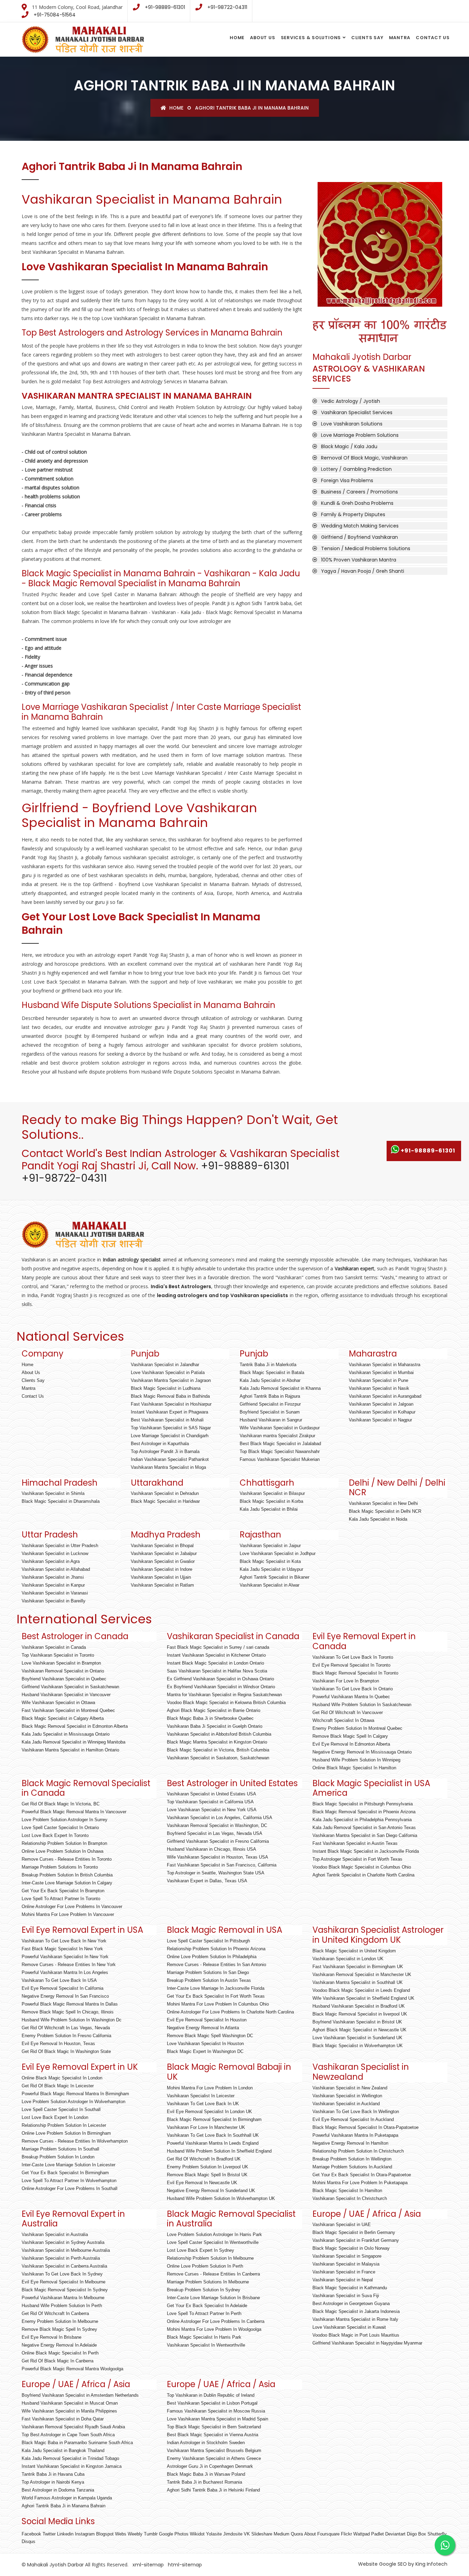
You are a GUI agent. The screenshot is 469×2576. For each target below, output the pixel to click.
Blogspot (105, 2534)
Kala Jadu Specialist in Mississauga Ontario (66, 1734)
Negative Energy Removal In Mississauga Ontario (362, 1752)
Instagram (85, 2534)
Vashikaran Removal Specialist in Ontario (63, 1671)
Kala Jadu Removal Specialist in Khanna (280, 1388)
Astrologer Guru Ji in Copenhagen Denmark (210, 2466)
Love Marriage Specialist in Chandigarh (170, 1436)
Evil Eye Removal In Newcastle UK (202, 2183)
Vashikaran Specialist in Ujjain (161, 1577)
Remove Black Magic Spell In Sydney (59, 2329)
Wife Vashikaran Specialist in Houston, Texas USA (218, 1857)
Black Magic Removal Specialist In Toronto (355, 1673)
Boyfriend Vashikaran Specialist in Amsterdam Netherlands (80, 2395)
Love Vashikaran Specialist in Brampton (61, 1663)
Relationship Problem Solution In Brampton (64, 1843)
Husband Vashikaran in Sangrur (271, 1420)
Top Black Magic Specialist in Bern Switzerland (214, 2427)
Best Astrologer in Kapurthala (160, 1444)
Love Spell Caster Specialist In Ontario (60, 1828)
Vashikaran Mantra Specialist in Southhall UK (358, 1982)
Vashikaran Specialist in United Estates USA (211, 1794)
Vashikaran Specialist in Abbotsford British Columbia (219, 1734)
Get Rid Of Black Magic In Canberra (58, 2361)
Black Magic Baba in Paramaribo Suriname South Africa (77, 2443)
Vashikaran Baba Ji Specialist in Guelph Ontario (215, 1726)
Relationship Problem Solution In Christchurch (358, 2151)
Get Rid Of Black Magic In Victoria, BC (61, 1804)
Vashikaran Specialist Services (357, 412)
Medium (282, 2534)
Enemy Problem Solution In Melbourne (60, 2321)
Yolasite (214, 2534)
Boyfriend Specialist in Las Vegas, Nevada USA (215, 1833)
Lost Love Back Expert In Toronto (55, 1835)
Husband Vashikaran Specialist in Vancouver (66, 1695)
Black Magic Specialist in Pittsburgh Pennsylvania (363, 1804)
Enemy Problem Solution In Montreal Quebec (357, 1728)
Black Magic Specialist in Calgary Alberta (63, 1718)
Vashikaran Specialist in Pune (379, 1380)
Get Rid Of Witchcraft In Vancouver (348, 1712)
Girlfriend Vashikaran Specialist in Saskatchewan (70, 1687)
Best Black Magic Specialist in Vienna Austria (213, 2435)
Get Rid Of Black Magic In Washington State (66, 2051)
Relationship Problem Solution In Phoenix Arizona (216, 1949)
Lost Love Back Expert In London (55, 2117)
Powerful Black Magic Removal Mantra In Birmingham (75, 2094)
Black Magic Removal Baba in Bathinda (170, 1396)
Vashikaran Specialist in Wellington (347, 2096)
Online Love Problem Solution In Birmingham (66, 2133)
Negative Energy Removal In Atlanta (203, 2028)
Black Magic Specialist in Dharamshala (61, 1501)
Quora (297, 2534)
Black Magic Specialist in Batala (272, 1372)
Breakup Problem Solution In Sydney (204, 2290)
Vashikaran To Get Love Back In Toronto (353, 1657)
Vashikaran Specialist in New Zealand (350, 2088)
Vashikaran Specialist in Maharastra (385, 1365)
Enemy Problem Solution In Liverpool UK (208, 2167)
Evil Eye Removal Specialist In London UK (209, 2112)
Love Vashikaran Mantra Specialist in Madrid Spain (218, 2419)
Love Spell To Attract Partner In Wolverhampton (69, 2181)
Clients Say (367, 38)
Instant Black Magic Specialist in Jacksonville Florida (366, 1851)
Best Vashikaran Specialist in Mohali (167, 1420)
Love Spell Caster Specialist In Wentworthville (213, 2242)
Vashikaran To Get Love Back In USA (59, 1980)
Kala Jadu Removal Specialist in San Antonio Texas (364, 1828)
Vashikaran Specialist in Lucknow (55, 1553)
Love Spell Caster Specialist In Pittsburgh (208, 1941)
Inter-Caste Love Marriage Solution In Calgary (67, 1883)
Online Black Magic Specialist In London (62, 2078)
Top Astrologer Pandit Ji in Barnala (165, 1451)
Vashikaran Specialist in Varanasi (55, 1593)
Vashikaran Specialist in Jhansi (53, 1577)
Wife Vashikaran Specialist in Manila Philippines (69, 2411)
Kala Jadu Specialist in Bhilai (269, 1509)
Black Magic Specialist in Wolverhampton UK (358, 2046)
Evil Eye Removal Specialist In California (62, 1988)
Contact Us (433, 38)
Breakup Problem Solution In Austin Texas (209, 1980)
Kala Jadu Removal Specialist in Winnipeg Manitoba (73, 1742)
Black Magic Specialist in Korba (271, 1501)
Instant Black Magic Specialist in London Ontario (215, 1663)
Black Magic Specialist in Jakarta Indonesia (356, 2311)
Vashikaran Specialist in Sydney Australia (63, 2242)
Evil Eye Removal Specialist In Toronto (351, 1665)
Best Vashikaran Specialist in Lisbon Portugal (212, 2403)
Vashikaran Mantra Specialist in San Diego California (365, 1835)
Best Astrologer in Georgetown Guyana (351, 2303)
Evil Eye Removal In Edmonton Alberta (351, 1744)
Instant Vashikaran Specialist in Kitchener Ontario (216, 1655)
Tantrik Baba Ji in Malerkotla (268, 1365)
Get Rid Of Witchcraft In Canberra (55, 2313)
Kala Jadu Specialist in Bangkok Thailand (63, 2450)
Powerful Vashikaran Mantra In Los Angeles (65, 1972)
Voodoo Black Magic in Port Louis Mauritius (356, 2335)
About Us (262, 38)
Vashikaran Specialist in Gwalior (163, 1561)
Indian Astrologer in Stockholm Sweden (206, 2443)
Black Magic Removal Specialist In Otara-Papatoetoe (365, 2127)
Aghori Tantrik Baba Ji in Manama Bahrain (380, 282)
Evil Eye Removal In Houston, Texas (58, 2044)
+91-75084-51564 (55, 15)
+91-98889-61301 (165, 7)
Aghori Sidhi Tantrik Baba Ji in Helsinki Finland (213, 2490)
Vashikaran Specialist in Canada (54, 1647)
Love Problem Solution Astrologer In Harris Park (214, 2234)
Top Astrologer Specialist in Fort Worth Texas (357, 1859)
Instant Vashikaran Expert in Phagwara (169, 1412)
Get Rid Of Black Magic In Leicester (58, 2086)
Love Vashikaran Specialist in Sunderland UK (357, 2038)
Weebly (135, 2534)
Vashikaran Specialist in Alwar (270, 1585)
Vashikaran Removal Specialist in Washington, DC (217, 1825)
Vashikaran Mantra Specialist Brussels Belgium (214, 2450)
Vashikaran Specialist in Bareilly (54, 1601)
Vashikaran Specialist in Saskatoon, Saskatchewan (218, 1758)
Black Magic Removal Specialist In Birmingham (214, 2119)
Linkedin (65, 2534)
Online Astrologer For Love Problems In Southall (70, 2188)
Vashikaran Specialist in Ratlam (162, 1585)
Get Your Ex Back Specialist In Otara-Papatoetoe (362, 2175)
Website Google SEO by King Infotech (403, 2564)
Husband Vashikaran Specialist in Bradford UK (359, 2006)
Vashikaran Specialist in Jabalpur (164, 1553)
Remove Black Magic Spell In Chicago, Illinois (68, 2012)
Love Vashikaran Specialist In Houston (205, 2044)
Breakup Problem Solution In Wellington (352, 2159)
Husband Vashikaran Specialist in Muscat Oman (70, 2403)
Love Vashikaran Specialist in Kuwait (349, 2327)
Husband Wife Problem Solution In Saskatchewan (362, 1705)
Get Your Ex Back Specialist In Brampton (63, 1891)
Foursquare (328, 2534)
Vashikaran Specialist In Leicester (201, 2096)
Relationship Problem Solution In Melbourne (210, 2258)
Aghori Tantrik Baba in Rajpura (270, 1396)
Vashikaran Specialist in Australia (55, 2234)
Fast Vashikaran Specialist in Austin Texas (355, 1843)
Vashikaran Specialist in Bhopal (162, 1546)
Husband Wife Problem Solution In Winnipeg (356, 1760)
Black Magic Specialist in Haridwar (165, 1501)
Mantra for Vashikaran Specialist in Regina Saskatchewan (224, 1695)
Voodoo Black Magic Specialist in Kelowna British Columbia (226, 1703)
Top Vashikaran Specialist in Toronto (58, 1655)
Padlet (378, 2534)
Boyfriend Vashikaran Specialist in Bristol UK (357, 2022)
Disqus (28, 2541)
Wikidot (197, 2534)
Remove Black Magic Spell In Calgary (350, 1736)
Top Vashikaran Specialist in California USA (210, 1802)
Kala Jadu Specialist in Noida (378, 1519)
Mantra (400, 38)
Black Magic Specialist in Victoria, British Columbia (218, 1750)
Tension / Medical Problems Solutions (366, 548)
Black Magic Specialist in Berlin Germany (354, 2232)
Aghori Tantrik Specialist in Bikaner (274, 1577)
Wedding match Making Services (360, 526)
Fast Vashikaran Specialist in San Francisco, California (222, 1865)
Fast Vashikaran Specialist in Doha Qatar (63, 2419)
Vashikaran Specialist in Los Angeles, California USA (220, 1818)
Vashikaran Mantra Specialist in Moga (168, 1467)
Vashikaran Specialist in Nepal (343, 2280)
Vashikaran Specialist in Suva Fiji (346, 2296)
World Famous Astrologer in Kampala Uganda (67, 2498)
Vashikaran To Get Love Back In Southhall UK (213, 2135)
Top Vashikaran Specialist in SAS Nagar (171, 1428)
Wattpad (362, 2534)
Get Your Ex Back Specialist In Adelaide (207, 2306)
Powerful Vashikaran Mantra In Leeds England (213, 2143)
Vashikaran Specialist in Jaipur (270, 1546)
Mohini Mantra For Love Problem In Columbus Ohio (218, 2004)
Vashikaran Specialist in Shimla (53, 1493)
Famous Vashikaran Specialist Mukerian (280, 1459)
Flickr (346, 2534)
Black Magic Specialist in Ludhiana (166, 1388)
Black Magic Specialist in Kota (270, 1561)
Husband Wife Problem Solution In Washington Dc (72, 2020)
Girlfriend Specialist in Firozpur (270, 1404)
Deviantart (395, 2534)
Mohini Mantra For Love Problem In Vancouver (68, 1914)
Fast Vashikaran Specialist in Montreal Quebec (68, 1710)
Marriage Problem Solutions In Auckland (352, 2167)
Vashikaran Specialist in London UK (348, 1959)
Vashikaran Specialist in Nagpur (380, 1420)
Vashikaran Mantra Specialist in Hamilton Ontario (70, 1750)
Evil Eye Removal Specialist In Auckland (353, 2119)
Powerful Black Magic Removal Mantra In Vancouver (74, 1812)
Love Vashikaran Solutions (352, 424)
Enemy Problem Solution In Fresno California (66, 2036)
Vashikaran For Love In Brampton (346, 1681)
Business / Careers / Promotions (359, 492)
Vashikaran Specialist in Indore (162, 1569)
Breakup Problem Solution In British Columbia (67, 1875)
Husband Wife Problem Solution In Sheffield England (219, 2151)
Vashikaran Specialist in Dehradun (165, 1493)
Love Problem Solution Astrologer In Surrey (65, 1820)
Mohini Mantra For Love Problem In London (210, 2088)
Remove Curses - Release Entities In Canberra (213, 2274)
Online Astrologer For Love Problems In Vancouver (72, 1907)
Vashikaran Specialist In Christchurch (350, 2198)
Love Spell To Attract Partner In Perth (204, 2313)
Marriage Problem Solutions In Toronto (60, 1867)
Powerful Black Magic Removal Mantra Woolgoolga (72, 2369)
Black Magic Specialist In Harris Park (204, 2337)
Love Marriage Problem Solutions (360, 435)
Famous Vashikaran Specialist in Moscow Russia (216, 2411)
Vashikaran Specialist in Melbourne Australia (66, 2250)
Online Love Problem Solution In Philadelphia (212, 1957)
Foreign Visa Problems (347, 480)
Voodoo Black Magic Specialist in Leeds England (361, 1990)
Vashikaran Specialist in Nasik (379, 1388)
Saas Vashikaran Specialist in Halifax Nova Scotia (217, 1671)
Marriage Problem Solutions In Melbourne (208, 2282)
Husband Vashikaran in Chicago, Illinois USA (211, 1849)
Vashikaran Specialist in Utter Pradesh (60, 1546)
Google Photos (174, 2534)
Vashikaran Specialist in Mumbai (381, 1372)
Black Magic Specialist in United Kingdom (354, 1951)
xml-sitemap (147, 2565)
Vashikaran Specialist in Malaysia (346, 2264)
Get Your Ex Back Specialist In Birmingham (65, 2173)
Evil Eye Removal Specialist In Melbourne (64, 2282)
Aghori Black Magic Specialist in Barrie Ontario (214, 1710)
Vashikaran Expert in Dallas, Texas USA (207, 1881)
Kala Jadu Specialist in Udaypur (271, 1569)
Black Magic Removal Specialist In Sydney (65, 2290)
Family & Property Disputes (353, 514)
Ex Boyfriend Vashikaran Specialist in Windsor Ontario (221, 1687)
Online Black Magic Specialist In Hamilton (354, 1768)
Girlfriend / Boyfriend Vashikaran (359, 537)
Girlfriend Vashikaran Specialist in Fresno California (218, 1841)
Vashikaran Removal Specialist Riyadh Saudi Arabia (73, 2427)
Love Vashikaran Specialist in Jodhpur (278, 1553)
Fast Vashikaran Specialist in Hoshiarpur (171, 1404)
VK (247, 2534)
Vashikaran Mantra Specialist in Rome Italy (355, 2319)
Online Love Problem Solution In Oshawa (62, 1851)
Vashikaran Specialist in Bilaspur (272, 1493)
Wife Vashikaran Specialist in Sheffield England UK (363, 1998)
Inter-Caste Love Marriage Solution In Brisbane (213, 2298)
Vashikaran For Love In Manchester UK (206, 2127)
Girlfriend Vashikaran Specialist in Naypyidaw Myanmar (367, 2343)
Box (422, 2534)
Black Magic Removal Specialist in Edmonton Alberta (75, 1726)
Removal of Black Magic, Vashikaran (364, 458)
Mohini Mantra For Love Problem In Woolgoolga (214, 2329)
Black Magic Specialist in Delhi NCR (385, 1511)
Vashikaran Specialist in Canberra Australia (64, 2266)
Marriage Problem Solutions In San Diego (208, 1972)
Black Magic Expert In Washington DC (205, 2051)
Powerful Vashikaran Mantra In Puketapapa (355, 2135)
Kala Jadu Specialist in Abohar (270, 1380)
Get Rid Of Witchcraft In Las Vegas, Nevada (66, 2028)
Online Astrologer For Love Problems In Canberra (216, 2321)
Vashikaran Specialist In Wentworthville (206, 2345)
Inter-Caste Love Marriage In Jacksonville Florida (216, 1988)
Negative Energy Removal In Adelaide (59, 2345)
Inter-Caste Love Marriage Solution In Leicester (68, 2165)
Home (237, 38)
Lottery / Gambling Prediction (356, 469)
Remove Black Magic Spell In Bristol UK (207, 2175)
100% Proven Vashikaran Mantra (359, 560)
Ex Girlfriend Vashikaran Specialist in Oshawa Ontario (220, 1679)
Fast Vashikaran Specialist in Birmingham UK (358, 1967)
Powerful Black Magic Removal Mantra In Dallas (70, 2004)
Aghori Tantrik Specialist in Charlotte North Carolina (363, 1875)
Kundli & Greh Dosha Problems (357, 503)
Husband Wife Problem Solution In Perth (62, 2306)
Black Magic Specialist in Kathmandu (350, 2288)
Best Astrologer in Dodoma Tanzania (58, 2490)
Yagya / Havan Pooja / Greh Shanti (363, 571)
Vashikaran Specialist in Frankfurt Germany (356, 2240)
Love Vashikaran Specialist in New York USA (212, 1810)
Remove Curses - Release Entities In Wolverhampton (75, 2141)
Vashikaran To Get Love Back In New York (64, 1941)
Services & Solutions (311, 38)
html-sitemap (184, 2565)
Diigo (412, 2534)
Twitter (49, 2534)
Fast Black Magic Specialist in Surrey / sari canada (218, 1647)
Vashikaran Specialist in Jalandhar (165, 1365)
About (310, 2534)
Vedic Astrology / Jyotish (351, 401)
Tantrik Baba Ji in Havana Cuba (53, 2474)
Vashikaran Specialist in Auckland (346, 2104)
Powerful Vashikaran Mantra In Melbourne (63, 2298)
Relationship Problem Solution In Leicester (64, 2125)
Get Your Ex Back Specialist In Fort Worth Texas (216, 1996)
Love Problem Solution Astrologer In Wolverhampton (73, 2102)
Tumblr (151, 2534)
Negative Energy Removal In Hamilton (350, 2143)
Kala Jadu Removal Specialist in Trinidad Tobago (70, 2458)
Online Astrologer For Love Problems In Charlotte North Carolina (230, 2012)
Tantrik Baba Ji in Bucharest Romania (204, 2482)
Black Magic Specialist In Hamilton (347, 2191)
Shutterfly (437, 2534)
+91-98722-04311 (227, 7)
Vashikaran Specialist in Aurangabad (385, 1396)
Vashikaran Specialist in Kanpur (53, 1585)
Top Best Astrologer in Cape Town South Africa (68, 2435)
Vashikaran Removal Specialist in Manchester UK (362, 1974)
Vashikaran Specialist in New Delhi (383, 1503)
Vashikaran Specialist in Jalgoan (381, 1404)
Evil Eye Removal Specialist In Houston (207, 2020)
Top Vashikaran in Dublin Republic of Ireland (211, 2395)
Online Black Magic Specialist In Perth (60, 2353)
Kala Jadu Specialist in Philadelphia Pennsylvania (362, 1820)
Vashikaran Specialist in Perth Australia (61, 2258)
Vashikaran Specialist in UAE (342, 2225)
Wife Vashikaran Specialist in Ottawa (58, 1703)
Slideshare (262, 2534)
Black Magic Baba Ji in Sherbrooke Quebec (210, 1718)
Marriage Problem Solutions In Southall (60, 2149)
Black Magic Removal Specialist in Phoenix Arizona (364, 1812)
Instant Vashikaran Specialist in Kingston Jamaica (72, 2466)
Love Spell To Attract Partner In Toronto (61, 1899)
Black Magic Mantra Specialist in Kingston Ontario (217, 1742)
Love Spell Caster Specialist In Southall (61, 2109)
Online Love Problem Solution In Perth (205, 2266)
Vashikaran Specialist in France (344, 2272)
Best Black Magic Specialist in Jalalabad (280, 1444)
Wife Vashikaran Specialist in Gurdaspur (280, 1428)
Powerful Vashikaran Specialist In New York (65, 1957)
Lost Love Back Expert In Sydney (201, 2250)
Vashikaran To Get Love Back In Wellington (356, 2112)
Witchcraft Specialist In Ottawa (343, 1720)
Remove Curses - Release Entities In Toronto (67, 1859)
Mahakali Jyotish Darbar (55, 2565)
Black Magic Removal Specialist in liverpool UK (360, 2014)
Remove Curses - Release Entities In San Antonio (216, 1965)
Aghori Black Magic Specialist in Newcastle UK (359, 2030)
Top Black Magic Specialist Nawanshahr (280, 1451)
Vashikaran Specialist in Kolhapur (382, 1412)
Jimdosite (233, 2534)
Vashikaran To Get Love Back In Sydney (62, 2274)
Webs (121, 2534)
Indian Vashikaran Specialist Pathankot (170, 1459)
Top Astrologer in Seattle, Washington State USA (216, 1873)
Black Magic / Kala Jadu (349, 446)
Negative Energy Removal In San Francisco (65, 1996)
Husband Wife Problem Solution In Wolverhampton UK (221, 2198)
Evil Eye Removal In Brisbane (52, 2337)
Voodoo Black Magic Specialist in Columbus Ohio (362, 1867)
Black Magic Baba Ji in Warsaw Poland (206, 2474)
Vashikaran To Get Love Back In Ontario (353, 1689)
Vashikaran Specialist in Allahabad (56, 1569)
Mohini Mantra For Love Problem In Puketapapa (360, 2183)
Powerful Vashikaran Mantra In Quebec (351, 1697)
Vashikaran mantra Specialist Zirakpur (277, 1436)
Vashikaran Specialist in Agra (51, 1561)
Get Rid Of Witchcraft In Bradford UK (204, 2159)
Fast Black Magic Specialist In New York (62, 1949)
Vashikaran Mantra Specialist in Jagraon (171, 1380)
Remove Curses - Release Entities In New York (69, 1965)
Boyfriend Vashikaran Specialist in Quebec (64, 1679)
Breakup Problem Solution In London (58, 2157)
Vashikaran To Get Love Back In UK (203, 2104)
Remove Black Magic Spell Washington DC (210, 2036)
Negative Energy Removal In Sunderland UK (211, 2191)
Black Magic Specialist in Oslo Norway (351, 2248)
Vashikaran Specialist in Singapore (347, 2256)
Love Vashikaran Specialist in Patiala (168, 1372)
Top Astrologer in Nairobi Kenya (53, 2482)
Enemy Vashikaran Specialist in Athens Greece (214, 2458)
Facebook (31, 2534)
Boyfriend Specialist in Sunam (270, 1412)
